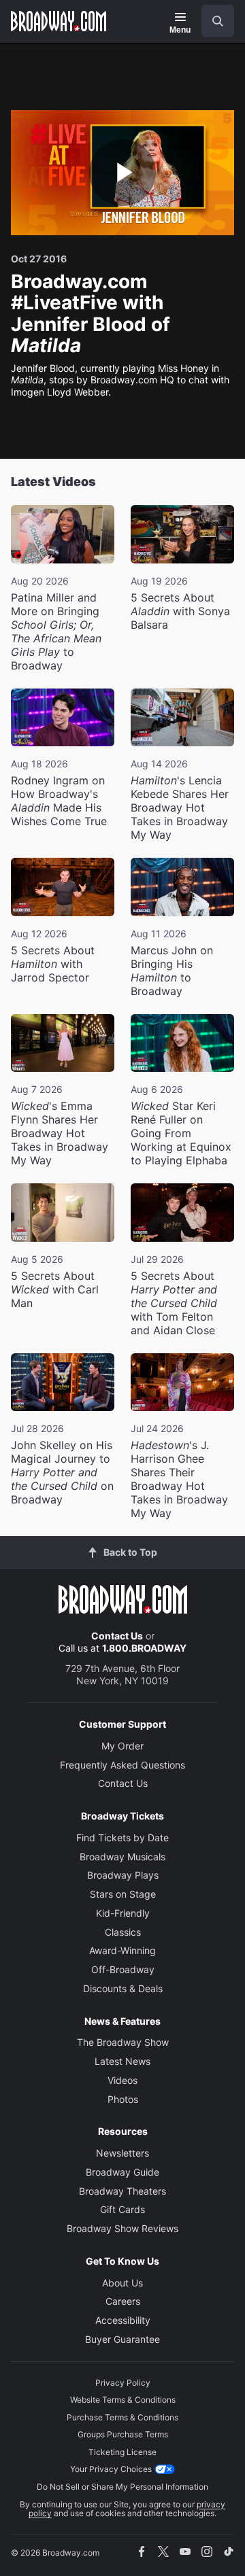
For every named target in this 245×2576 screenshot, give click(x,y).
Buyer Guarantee (122, 2339)
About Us (122, 2283)
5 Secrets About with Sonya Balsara (180, 611)
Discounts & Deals (123, 1988)
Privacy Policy (123, 2383)
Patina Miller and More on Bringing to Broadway (56, 631)
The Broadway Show (123, 2042)
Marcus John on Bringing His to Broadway (172, 971)
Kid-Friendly (123, 1913)
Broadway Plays (123, 1875)
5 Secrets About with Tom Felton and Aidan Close (174, 1303)
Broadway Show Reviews (122, 2228)
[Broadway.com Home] (59, 21)
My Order (122, 1746)
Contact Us (117, 1636)
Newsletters (122, 2153)
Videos (122, 2080)
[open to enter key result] (218, 21)
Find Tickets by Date (122, 1838)
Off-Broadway (123, 1969)
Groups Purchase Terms (123, 2434)
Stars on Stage (123, 1894)
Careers (123, 2301)
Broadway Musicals (122, 1857)
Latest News (122, 2061)
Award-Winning (122, 1950)
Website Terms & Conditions (123, 2400)
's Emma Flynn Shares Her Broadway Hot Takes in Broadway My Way (60, 1133)
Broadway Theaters (122, 2191)
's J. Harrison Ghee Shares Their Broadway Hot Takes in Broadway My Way (179, 1479)
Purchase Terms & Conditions (122, 2417)
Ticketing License (122, 2452)
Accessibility (123, 2320)
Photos (123, 2099)
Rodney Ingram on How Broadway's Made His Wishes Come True (59, 801)
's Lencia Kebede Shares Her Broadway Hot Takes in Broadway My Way (180, 807)
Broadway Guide (122, 2172)
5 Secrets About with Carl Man (55, 1289)
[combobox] (212, 21)
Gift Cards (122, 2209)
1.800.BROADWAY (144, 1648)
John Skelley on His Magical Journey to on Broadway (62, 1472)
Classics (123, 1932)
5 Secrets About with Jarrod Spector (53, 964)
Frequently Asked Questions (122, 1765)
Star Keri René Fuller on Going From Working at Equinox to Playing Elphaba (181, 1133)
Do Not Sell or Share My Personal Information (122, 2487)
